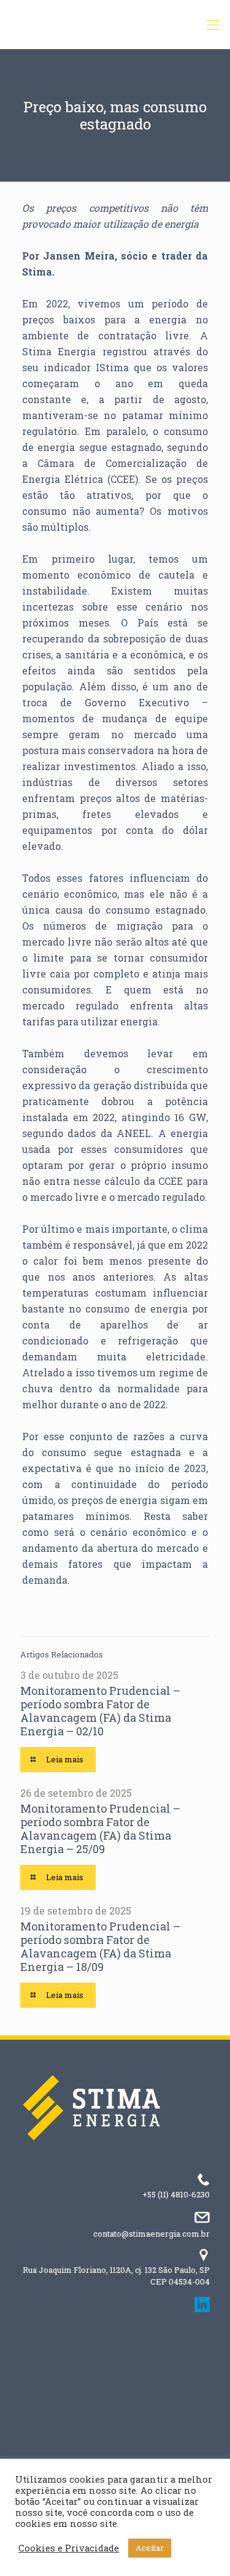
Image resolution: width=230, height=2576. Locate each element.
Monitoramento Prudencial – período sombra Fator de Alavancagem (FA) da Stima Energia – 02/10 (100, 1711)
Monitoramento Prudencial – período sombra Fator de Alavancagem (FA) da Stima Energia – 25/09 (100, 1829)
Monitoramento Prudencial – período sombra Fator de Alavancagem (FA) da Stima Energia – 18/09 (100, 1946)
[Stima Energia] (115, 25)
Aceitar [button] (150, 2548)
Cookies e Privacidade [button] (69, 2548)
